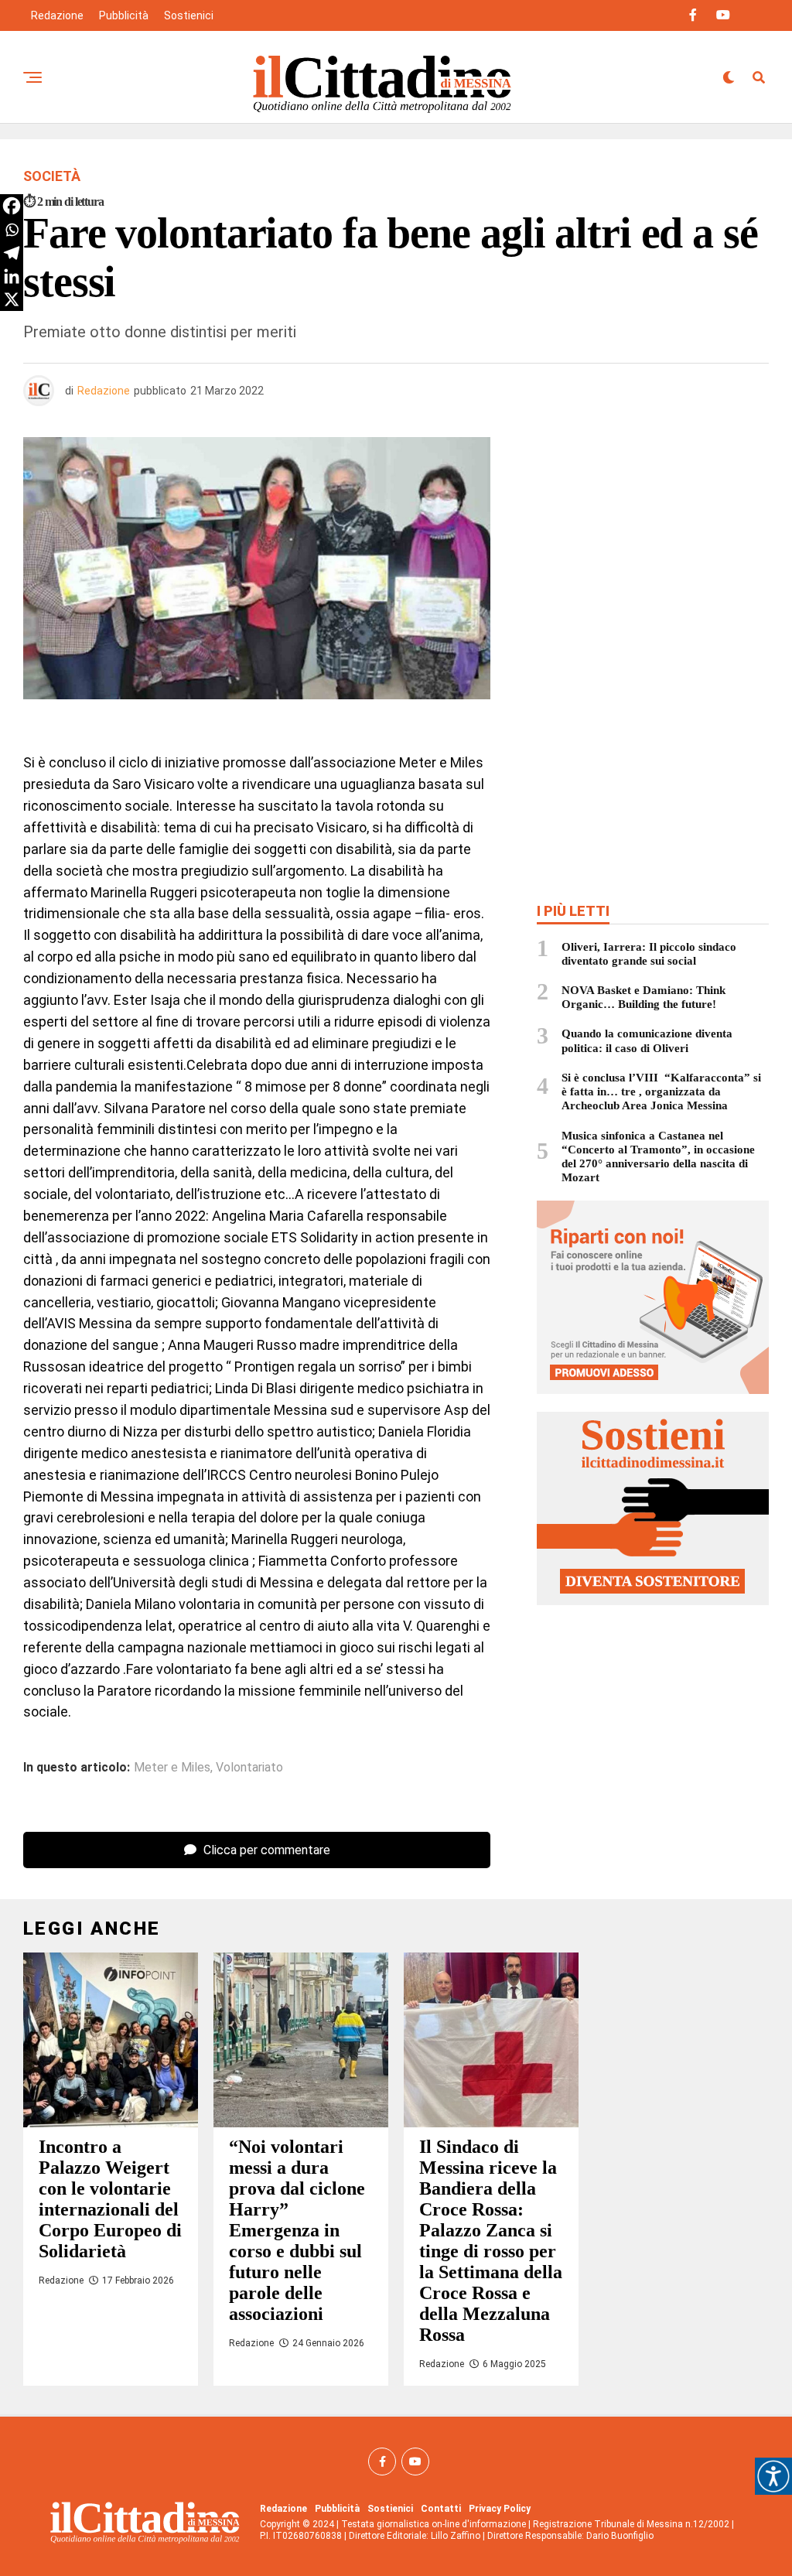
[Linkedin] (12, 276)
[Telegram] (12, 253)
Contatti (441, 2509)
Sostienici (189, 15)
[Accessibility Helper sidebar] (773, 2476)
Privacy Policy (500, 2509)
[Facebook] (12, 206)
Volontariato (249, 1768)
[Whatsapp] (12, 230)
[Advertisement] (653, 549)
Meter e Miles (172, 1768)
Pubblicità (124, 15)
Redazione (57, 15)
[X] (12, 299)
